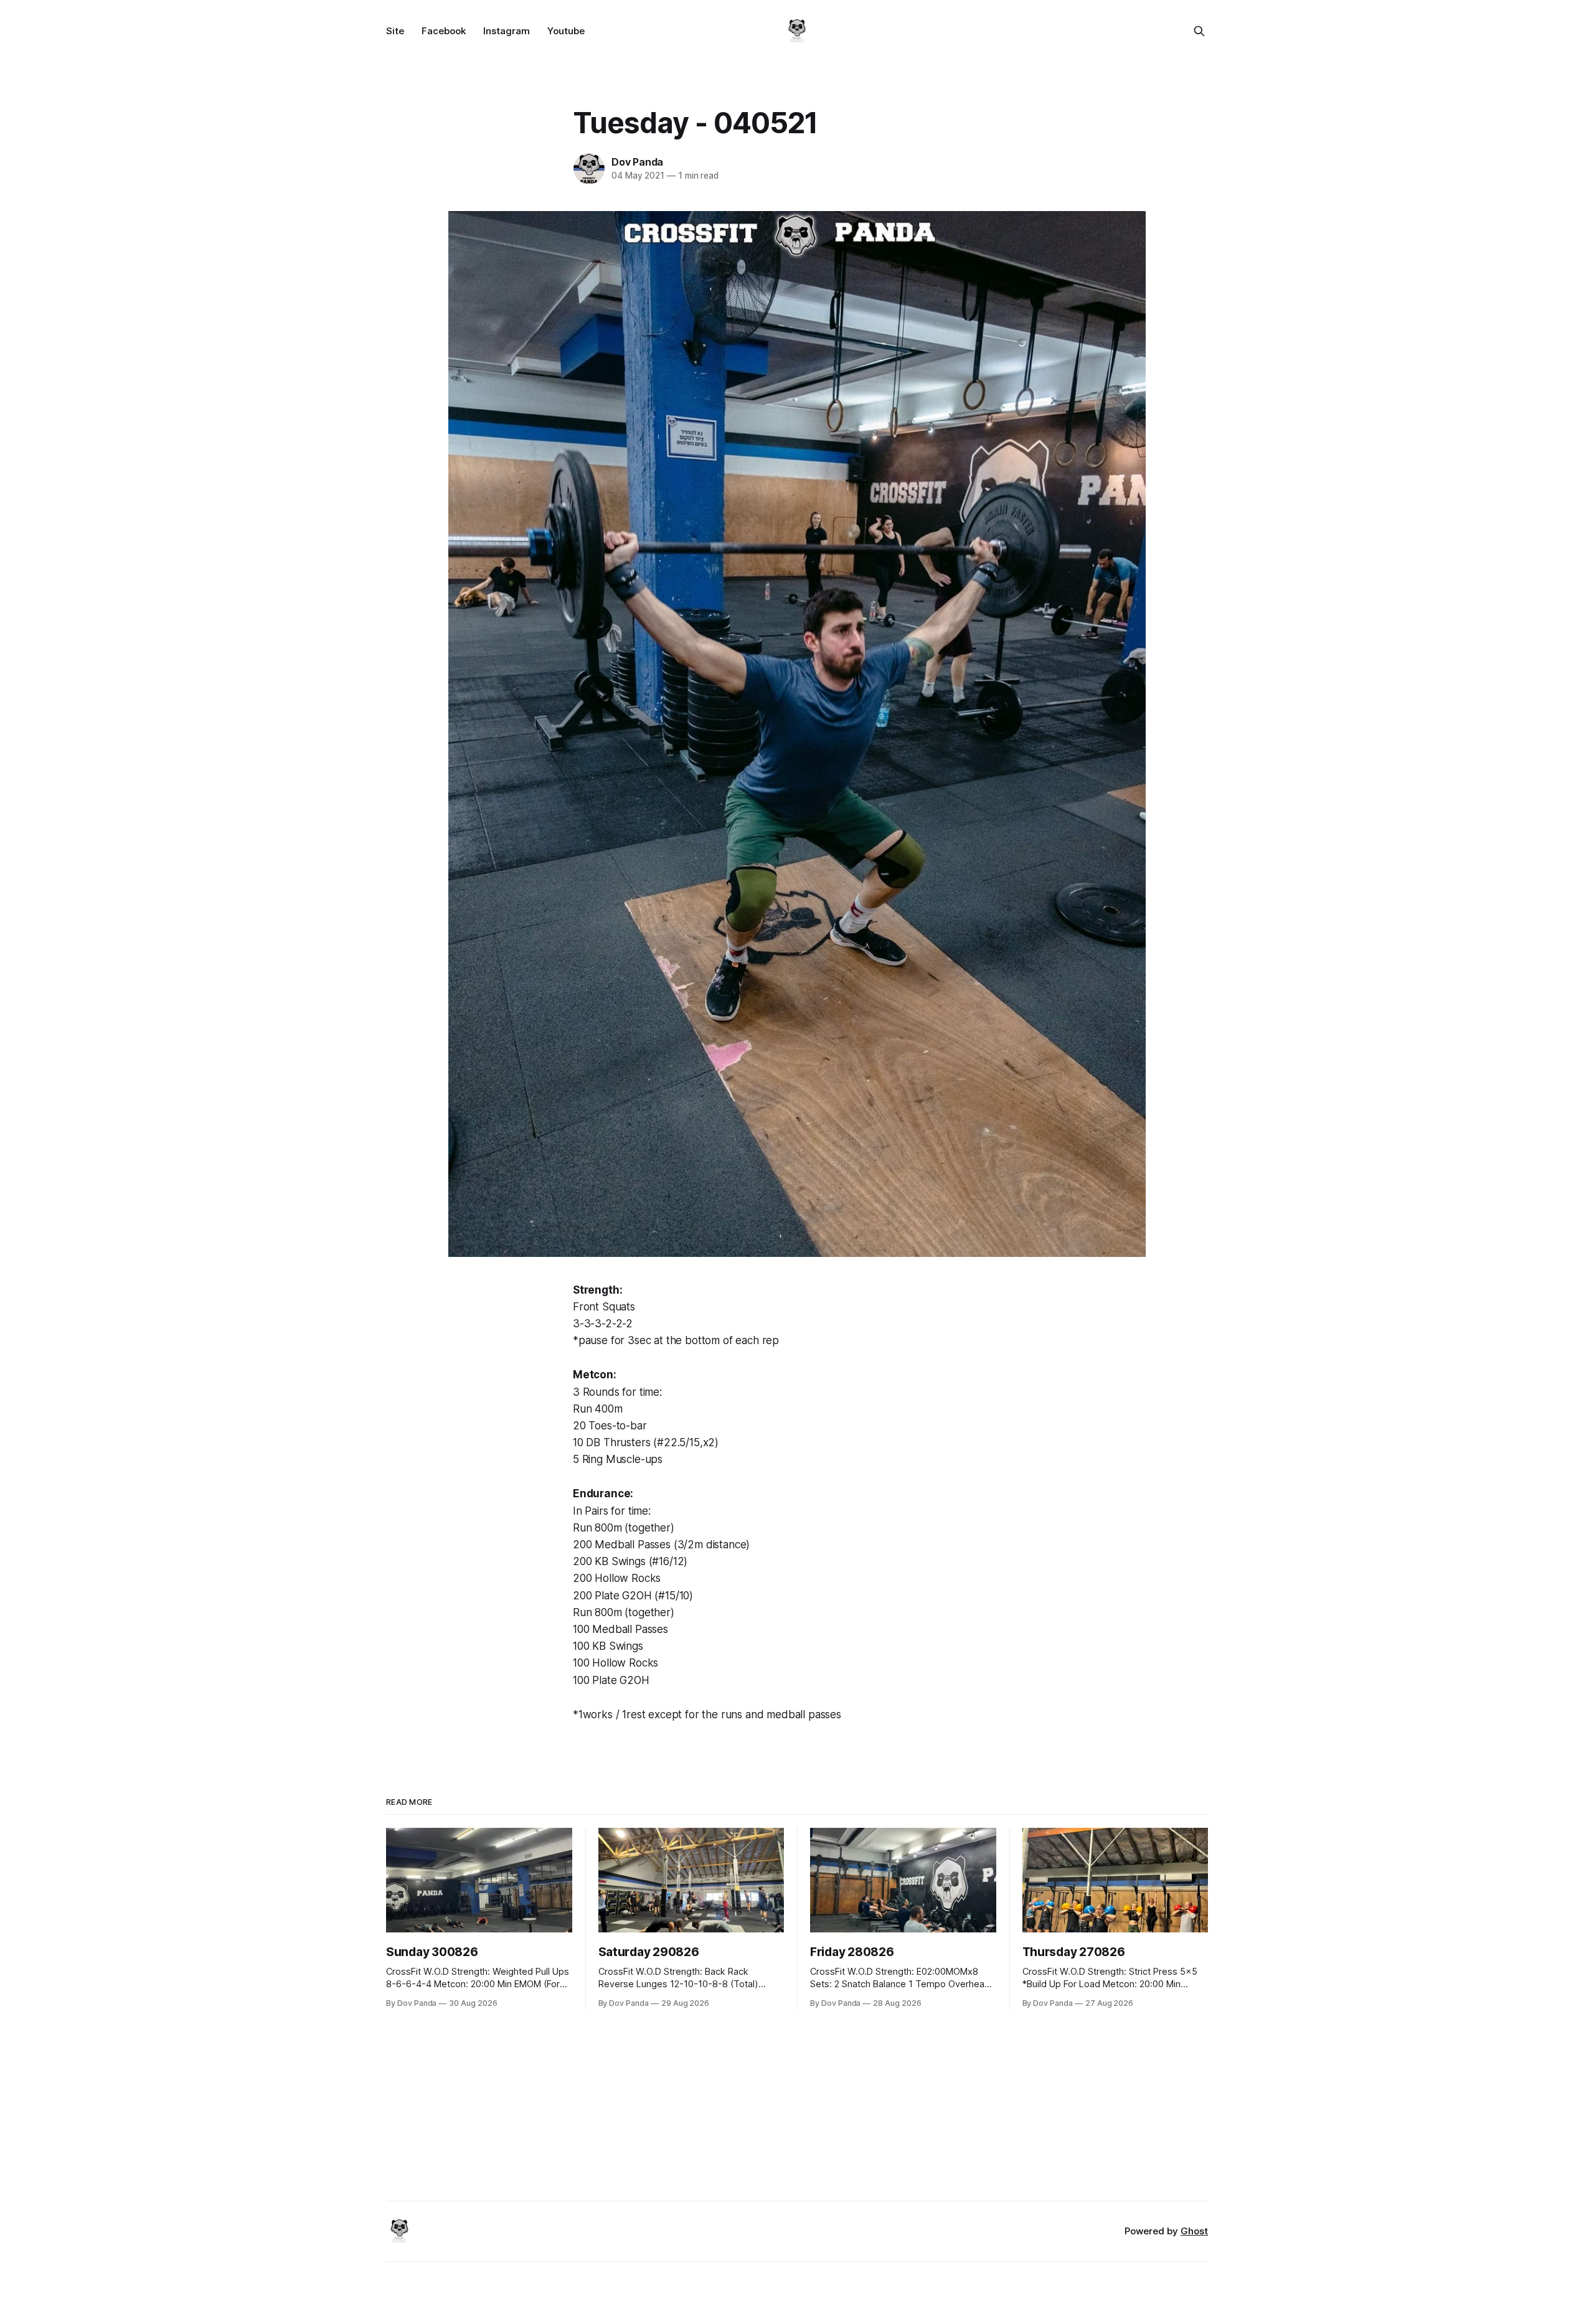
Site (395, 31)
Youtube (566, 31)
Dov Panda (637, 162)
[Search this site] (1199, 31)
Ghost (1194, 2231)
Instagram (507, 31)
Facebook (444, 31)
